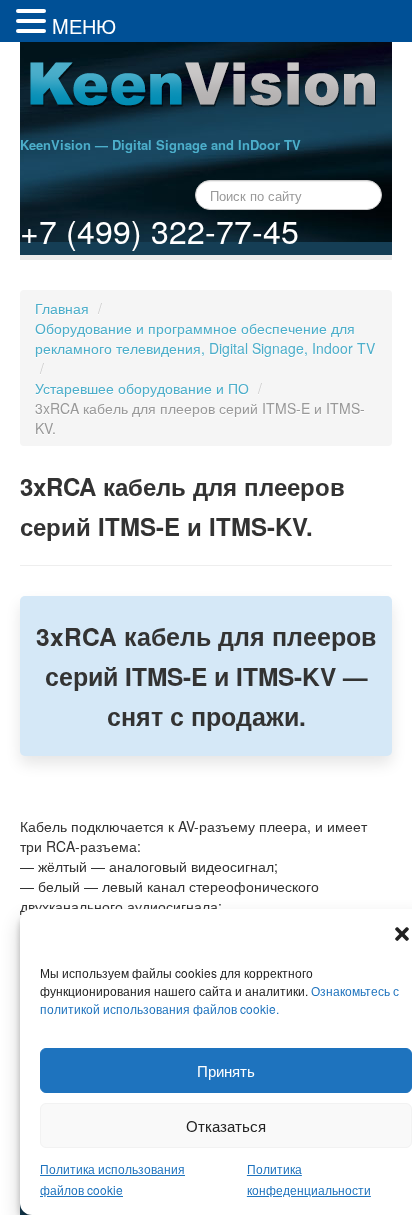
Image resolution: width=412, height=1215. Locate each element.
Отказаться (226, 1125)
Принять (226, 1070)
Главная (62, 308)
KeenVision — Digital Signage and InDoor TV (160, 144)
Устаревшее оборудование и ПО (142, 388)
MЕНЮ (84, 25)
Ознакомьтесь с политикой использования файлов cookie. (219, 999)
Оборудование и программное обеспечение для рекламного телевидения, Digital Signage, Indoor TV (205, 338)
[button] (402, 934)
